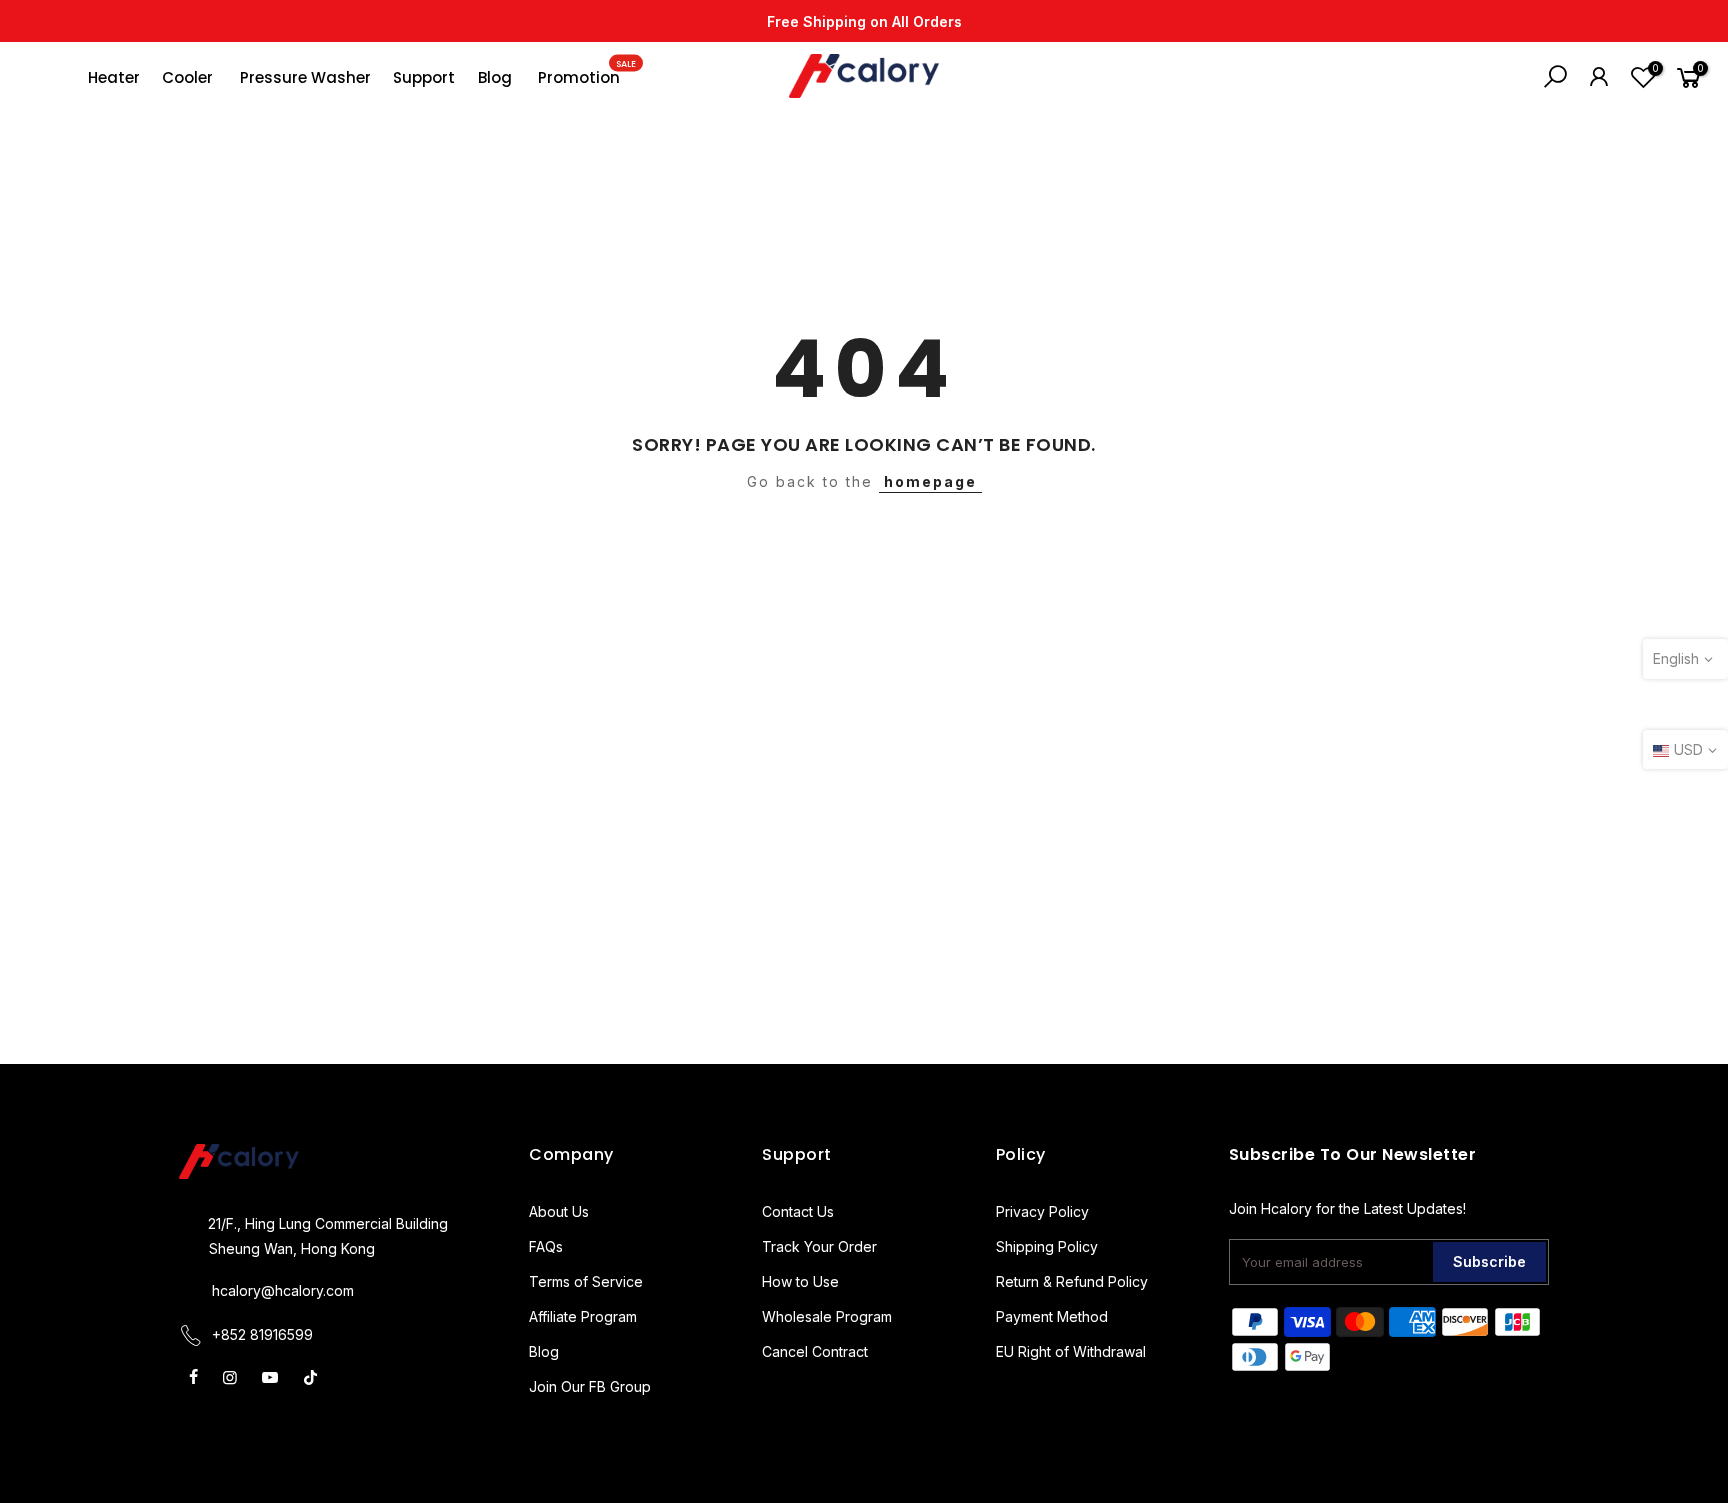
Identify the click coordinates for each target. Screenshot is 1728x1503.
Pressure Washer (305, 77)
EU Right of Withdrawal (1071, 1351)
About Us (559, 1211)
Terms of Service (586, 1281)
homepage (930, 481)
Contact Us (798, 1211)
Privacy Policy (1042, 1211)
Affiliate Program (583, 1316)
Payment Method (1052, 1316)
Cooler (187, 77)
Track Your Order (819, 1246)
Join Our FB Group (590, 1386)
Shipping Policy (1047, 1246)
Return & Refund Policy (1072, 1281)
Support (424, 77)
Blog (495, 77)
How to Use (800, 1281)
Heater (114, 77)
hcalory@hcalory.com (283, 1290)
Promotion (587, 73)
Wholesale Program (827, 1316)
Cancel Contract (815, 1351)
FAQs (546, 1246)
